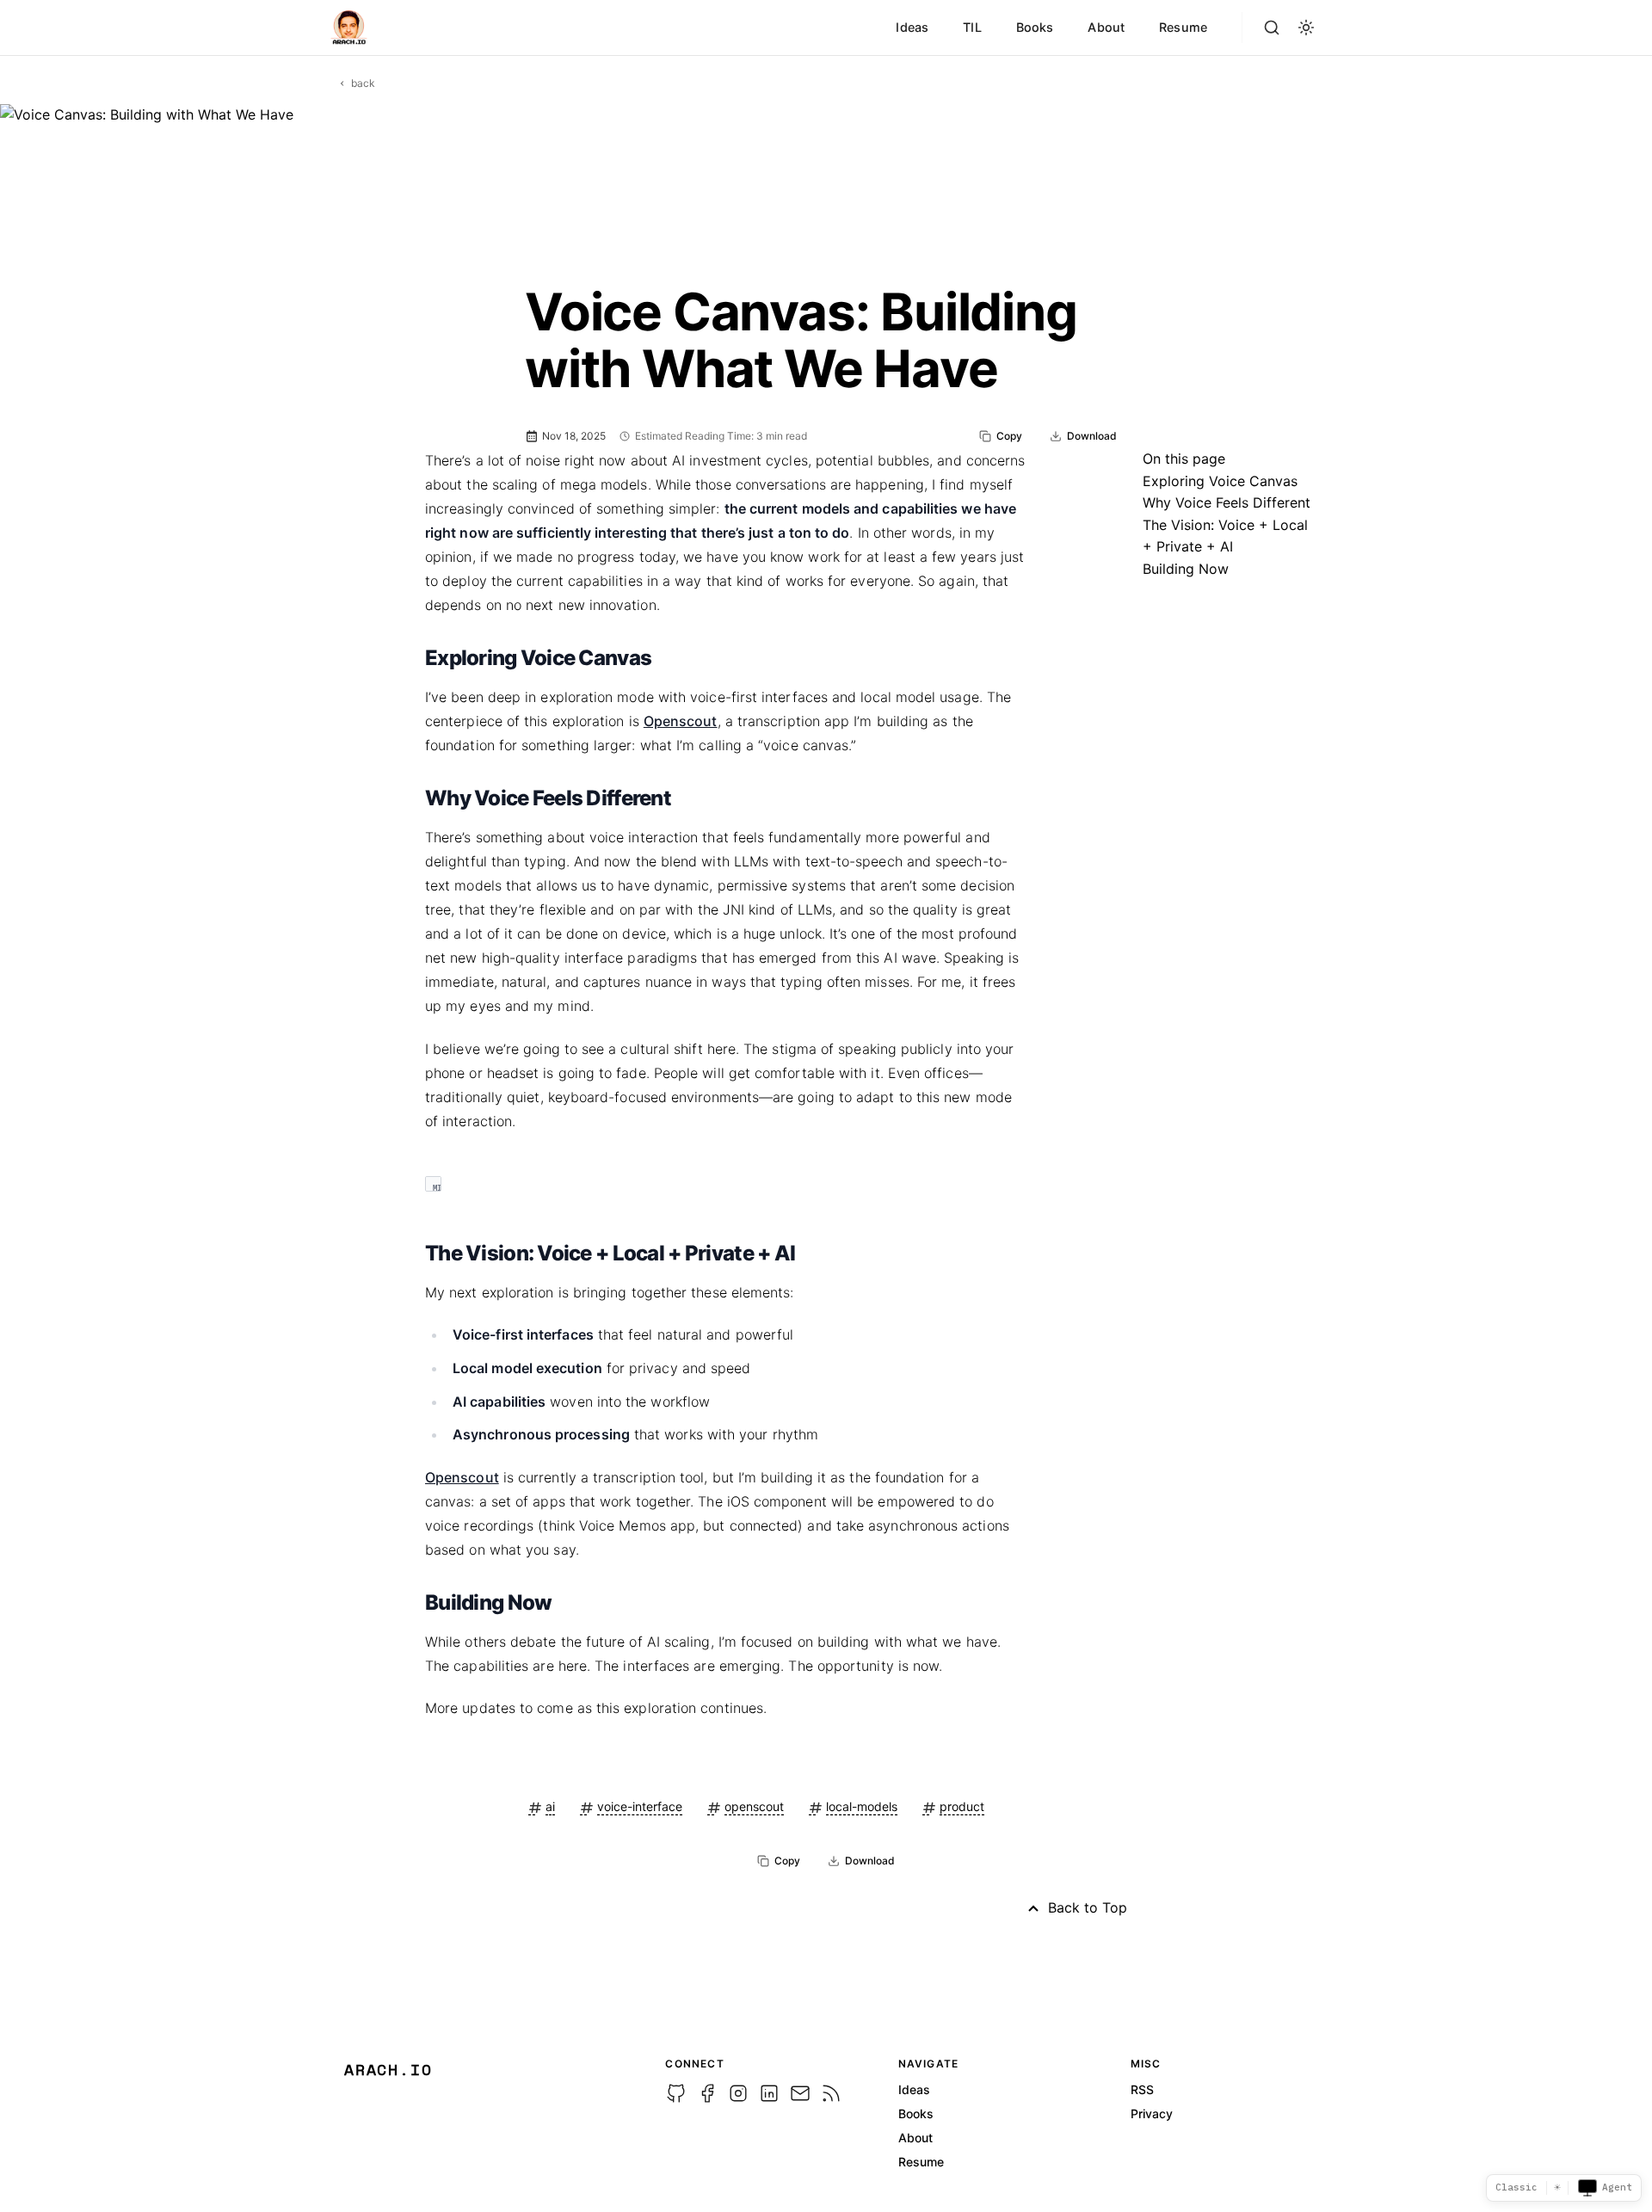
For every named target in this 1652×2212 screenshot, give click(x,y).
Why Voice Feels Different (1227, 502)
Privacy (1152, 2113)
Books (1035, 27)
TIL (972, 27)
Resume (1183, 27)
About (1106, 27)
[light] (1306, 28)
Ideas (912, 27)
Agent (1617, 2187)
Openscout (681, 721)
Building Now (1186, 569)
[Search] (1272, 28)
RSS (1142, 2089)
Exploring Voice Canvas (1220, 481)
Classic (1516, 2187)
